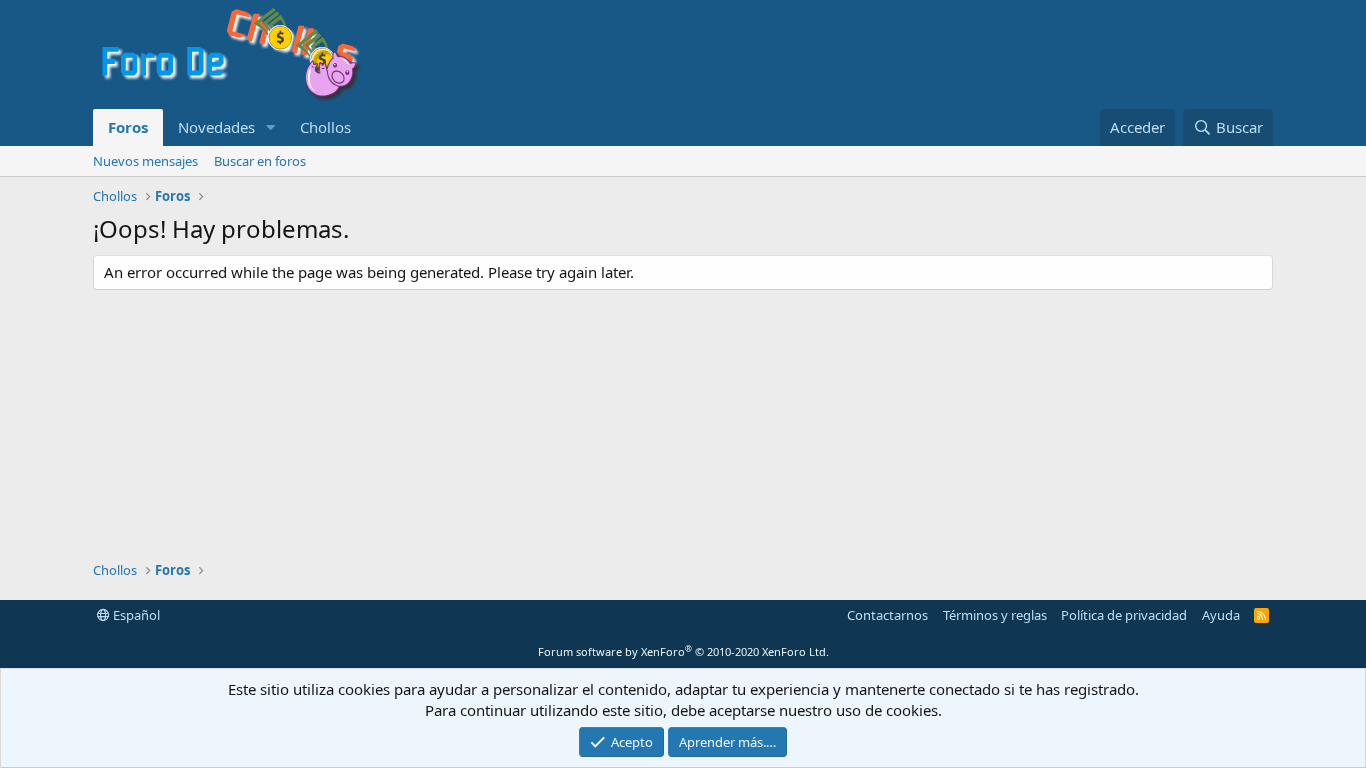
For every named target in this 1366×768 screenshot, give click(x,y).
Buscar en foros (260, 161)
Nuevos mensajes (145, 161)
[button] (271, 127)
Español (135, 615)
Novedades (216, 127)
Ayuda (1221, 615)
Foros (128, 127)
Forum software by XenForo (683, 651)
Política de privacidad (1124, 615)
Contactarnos (887, 615)
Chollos (325, 127)
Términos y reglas (995, 615)
